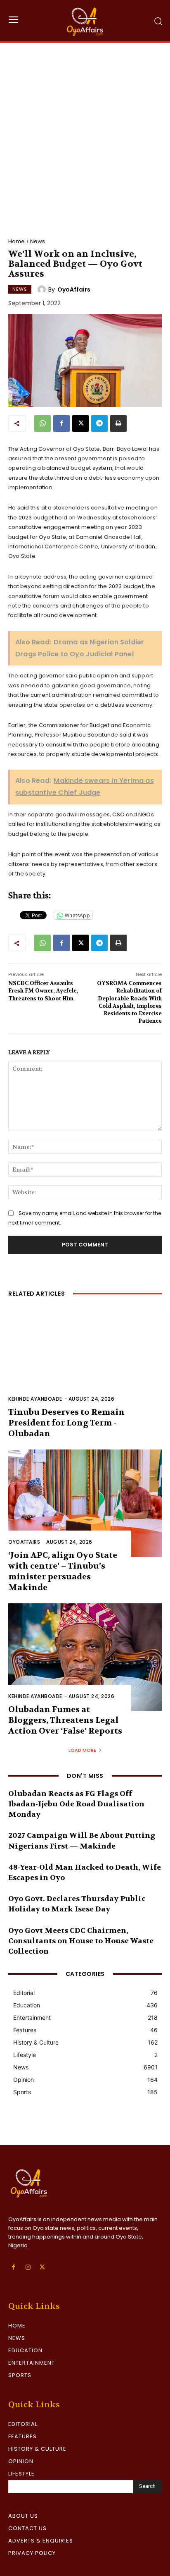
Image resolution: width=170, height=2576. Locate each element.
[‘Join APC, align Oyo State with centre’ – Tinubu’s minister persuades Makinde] (85, 1503)
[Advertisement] (85, 132)
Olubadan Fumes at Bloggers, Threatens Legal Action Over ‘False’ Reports (65, 1720)
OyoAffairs (74, 289)
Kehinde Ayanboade (35, 1399)
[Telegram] (99, 423)
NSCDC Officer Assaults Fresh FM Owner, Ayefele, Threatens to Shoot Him (43, 991)
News (38, 241)
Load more (82, 1750)
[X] (80, 423)
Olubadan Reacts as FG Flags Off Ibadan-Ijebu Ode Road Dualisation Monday (76, 1804)
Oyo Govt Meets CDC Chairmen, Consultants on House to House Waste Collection (81, 1941)
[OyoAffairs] (43, 289)
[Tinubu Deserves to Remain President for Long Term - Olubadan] (85, 1360)
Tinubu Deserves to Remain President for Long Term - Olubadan (66, 1423)
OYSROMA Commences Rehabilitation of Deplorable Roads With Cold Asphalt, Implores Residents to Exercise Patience (129, 1002)
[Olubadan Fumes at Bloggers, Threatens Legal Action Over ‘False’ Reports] (85, 1657)
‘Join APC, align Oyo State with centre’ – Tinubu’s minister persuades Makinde (63, 1571)
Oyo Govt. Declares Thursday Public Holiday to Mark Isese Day (77, 1904)
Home (17, 241)
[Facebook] (61, 423)
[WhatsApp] (42, 423)
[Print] (118, 423)
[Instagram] (28, 2267)
